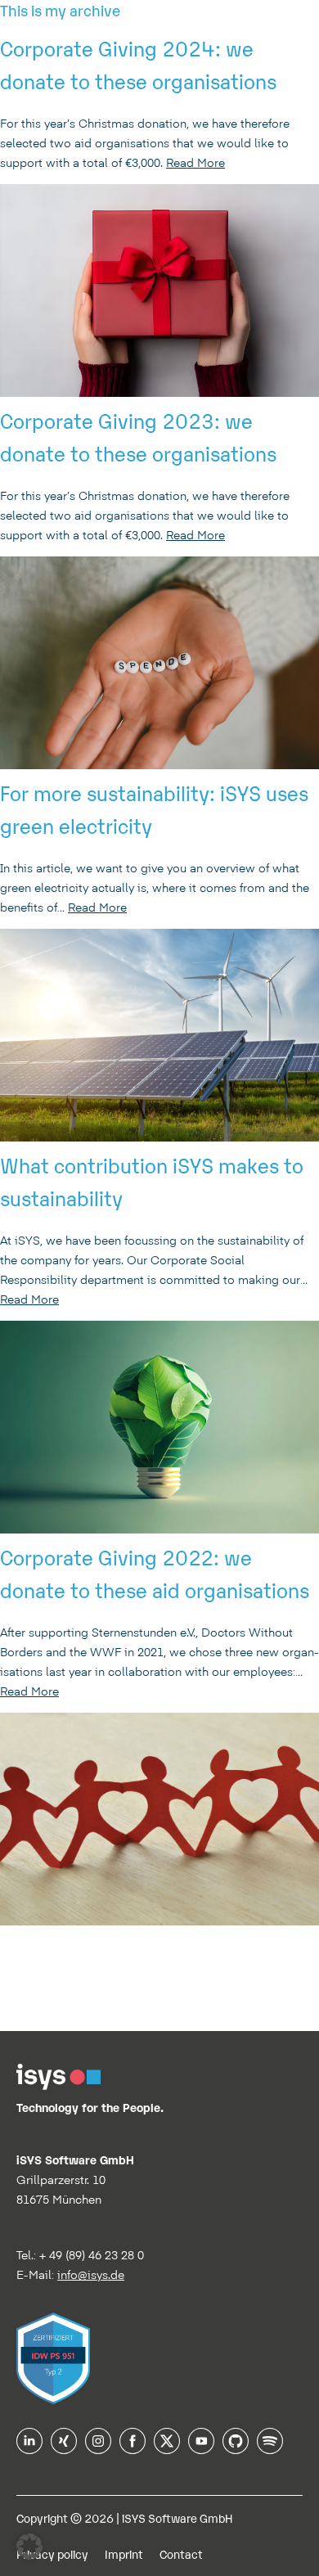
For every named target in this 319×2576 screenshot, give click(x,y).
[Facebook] (133, 2448)
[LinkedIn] (29, 2448)
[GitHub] (236, 2448)
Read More (195, 163)
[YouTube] (201, 2448)
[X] (167, 2448)
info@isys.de (91, 2275)
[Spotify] (270, 2448)
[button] (29, 2547)
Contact (181, 2553)
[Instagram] (98, 2448)
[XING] (64, 2448)
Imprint (124, 2553)
